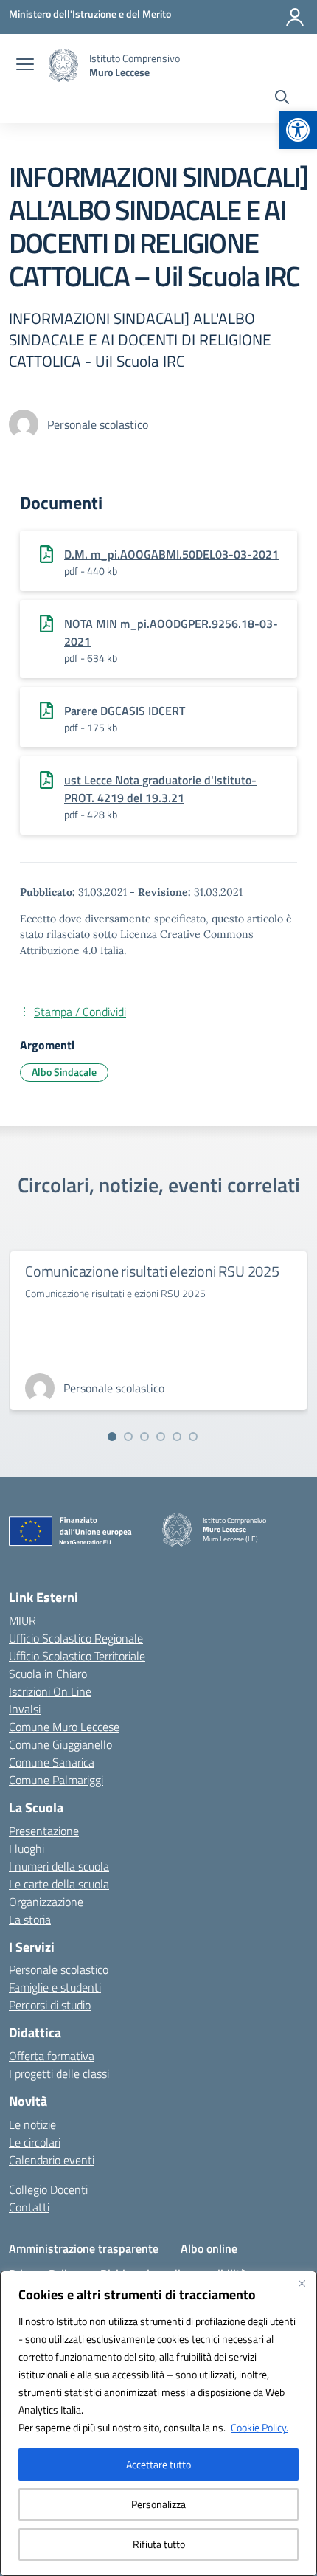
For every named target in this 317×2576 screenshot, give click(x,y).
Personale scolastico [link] (59, 1969)
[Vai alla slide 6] (193, 1437)
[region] (158, 2423)
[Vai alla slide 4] (161, 1437)
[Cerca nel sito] (282, 99)
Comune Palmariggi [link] (56, 1780)
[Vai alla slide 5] (177, 1437)
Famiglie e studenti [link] (55, 1987)
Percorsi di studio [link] (50, 2005)
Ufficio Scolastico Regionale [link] (76, 1638)
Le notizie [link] (32, 2124)
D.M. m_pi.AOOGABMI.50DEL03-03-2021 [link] (171, 554)
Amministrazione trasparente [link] (84, 2248)
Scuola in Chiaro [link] (48, 1674)
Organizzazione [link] (46, 1902)
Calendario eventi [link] (52, 2160)
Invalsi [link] (25, 1709)
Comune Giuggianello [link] (60, 1744)
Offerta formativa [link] (52, 2056)
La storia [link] (30, 1919)
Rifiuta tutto (159, 2544)
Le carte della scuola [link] (59, 1884)
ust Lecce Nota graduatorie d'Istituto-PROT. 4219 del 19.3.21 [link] (160, 789)
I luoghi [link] (27, 1848)
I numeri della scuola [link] (59, 1866)
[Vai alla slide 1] (112, 1437)
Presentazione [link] (44, 1831)
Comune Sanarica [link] (52, 1762)
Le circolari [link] (35, 2142)
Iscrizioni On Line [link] (50, 1691)
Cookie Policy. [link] (259, 2427)
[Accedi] (295, 17)
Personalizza (158, 2504)
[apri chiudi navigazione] (25, 66)
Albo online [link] (209, 2248)
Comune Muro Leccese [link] (64, 1727)
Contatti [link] (29, 2207)
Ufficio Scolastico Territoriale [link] (77, 1656)
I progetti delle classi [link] (59, 2073)
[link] (298, 130)
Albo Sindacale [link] (64, 1072)
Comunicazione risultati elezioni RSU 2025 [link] (152, 1271)
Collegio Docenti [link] (48, 2189)
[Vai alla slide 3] (144, 1437)
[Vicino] (302, 2283)
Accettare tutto (158, 2464)
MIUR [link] (22, 1620)
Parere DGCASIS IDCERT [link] (125, 711)
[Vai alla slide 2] (128, 1437)
